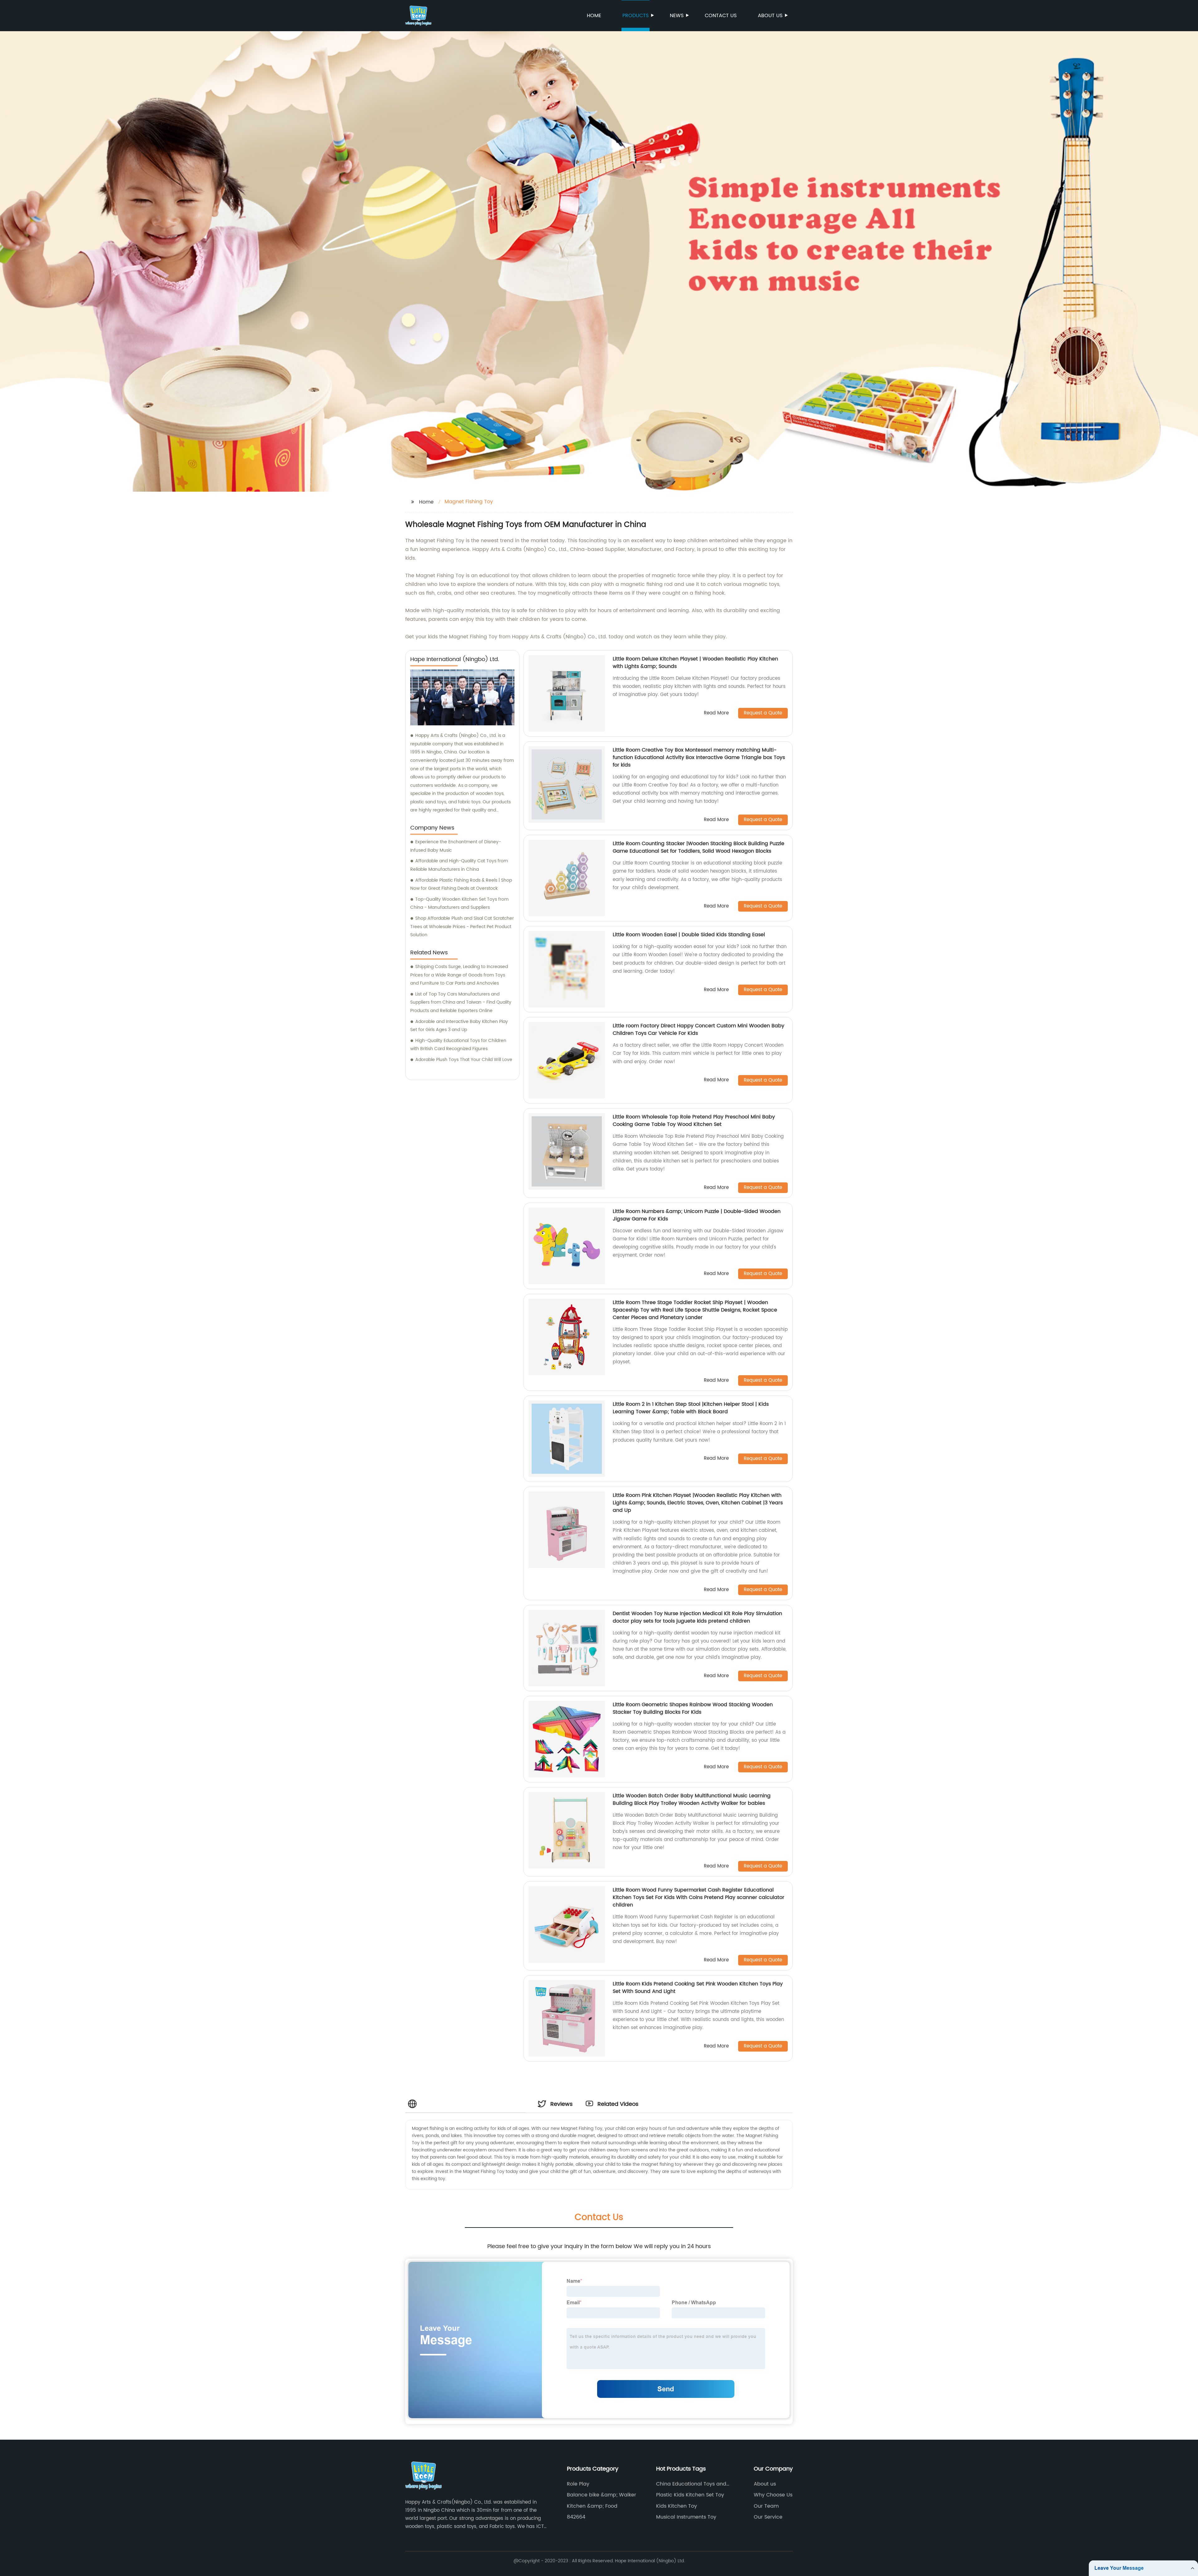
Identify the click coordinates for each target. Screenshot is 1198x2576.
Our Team (766, 2506)
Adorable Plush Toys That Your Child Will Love (464, 1060)
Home (594, 16)
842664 (576, 2517)
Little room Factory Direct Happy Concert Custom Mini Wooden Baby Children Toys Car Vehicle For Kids (699, 1030)
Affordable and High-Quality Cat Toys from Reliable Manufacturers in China (459, 865)
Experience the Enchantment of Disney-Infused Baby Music (456, 846)
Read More (716, 713)
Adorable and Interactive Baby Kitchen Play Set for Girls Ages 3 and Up (459, 1026)
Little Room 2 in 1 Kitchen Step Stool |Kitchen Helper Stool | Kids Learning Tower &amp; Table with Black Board (691, 1408)
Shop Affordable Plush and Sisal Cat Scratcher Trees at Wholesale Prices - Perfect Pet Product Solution (462, 927)
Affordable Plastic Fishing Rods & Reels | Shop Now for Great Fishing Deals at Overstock (461, 884)
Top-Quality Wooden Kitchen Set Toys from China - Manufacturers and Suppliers (459, 903)
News (677, 16)
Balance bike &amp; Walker (601, 2495)
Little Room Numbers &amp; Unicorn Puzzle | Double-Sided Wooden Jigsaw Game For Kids (697, 1215)
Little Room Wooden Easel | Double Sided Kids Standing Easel (689, 935)
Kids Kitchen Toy (677, 2506)
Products (636, 16)
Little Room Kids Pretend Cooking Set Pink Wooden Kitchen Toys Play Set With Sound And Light (698, 1988)
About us (770, 16)
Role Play (578, 2484)
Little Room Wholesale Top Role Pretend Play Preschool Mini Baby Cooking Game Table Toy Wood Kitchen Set (694, 1121)
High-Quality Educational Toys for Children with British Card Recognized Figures (458, 1045)
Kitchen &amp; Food (592, 2506)
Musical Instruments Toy (686, 2517)
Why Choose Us (773, 2495)
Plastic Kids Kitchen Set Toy (690, 2495)
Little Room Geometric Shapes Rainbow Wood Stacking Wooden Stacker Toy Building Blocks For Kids (693, 1708)
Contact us (721, 16)
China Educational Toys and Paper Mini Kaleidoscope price (694, 2484)
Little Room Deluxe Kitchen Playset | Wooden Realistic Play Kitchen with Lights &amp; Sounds (695, 663)
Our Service (768, 2517)
